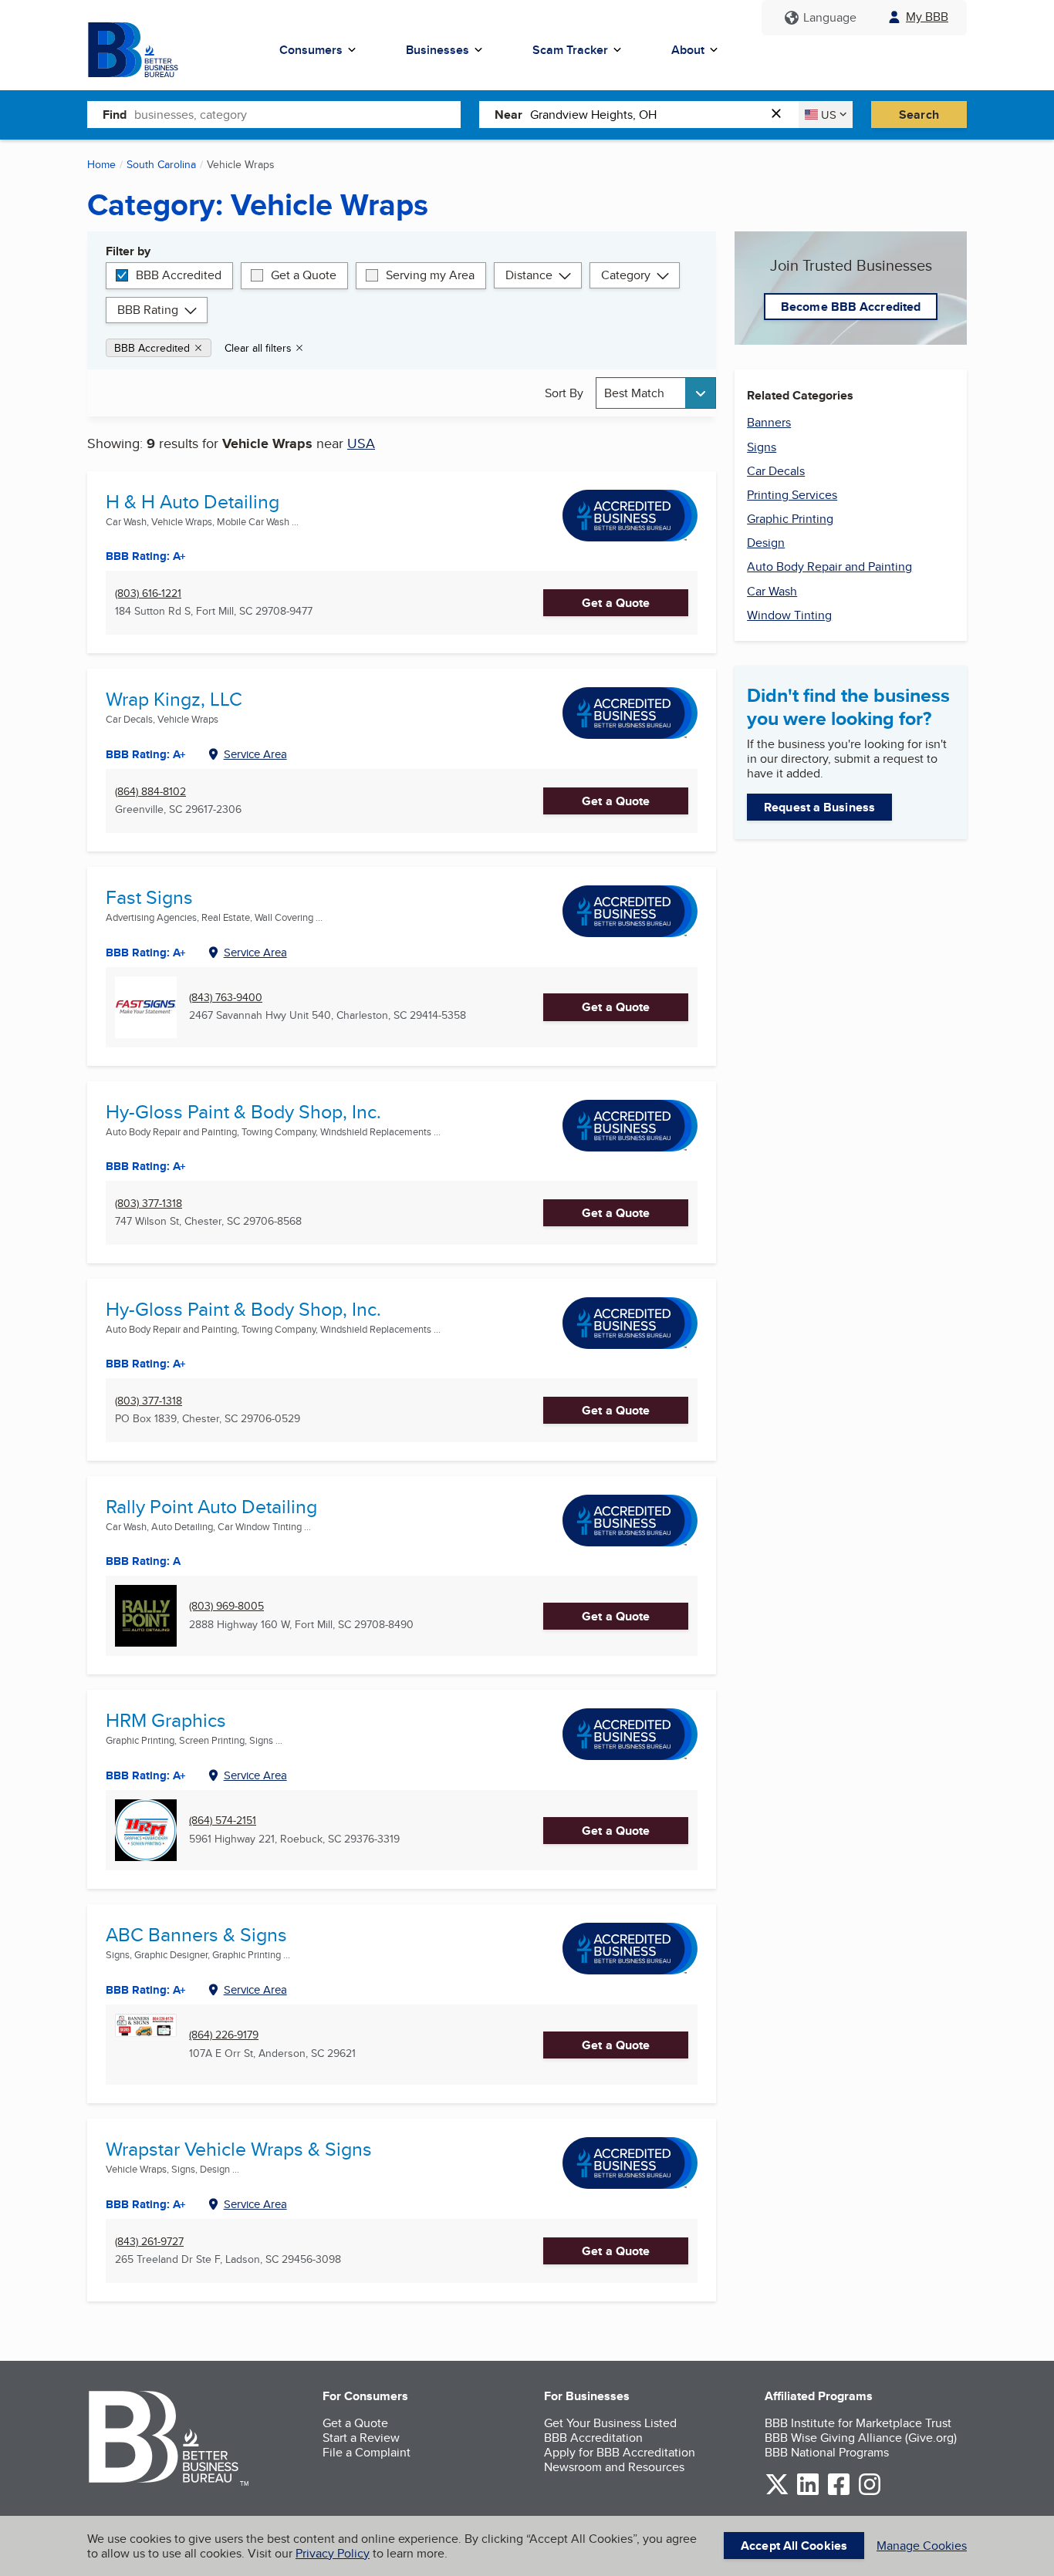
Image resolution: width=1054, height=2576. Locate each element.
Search (919, 115)
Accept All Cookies (794, 2546)
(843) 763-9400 (226, 998)
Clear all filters (258, 348)
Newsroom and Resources (614, 2467)
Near (508, 115)
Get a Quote (304, 275)
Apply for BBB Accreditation (620, 2452)
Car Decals (776, 471)
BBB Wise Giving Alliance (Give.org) (861, 2438)
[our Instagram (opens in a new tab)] (870, 2492)
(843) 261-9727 (149, 2242)
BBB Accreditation (593, 2438)
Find (115, 115)
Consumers (311, 50)
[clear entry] (781, 115)
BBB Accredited (179, 275)
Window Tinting (789, 615)
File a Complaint (367, 2452)
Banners (769, 422)
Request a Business (819, 807)
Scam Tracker (570, 50)
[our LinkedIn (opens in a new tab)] (808, 2492)
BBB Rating (148, 310)
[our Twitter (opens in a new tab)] (777, 2492)
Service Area (255, 754)
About (688, 50)
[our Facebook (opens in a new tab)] (839, 2492)
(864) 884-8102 (150, 792)
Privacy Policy (333, 2553)
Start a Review (361, 2438)
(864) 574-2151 (223, 1821)
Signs (762, 447)
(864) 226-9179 (224, 2035)
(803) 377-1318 (149, 1204)
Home (101, 164)
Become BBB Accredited (851, 307)
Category (626, 275)
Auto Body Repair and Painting (829, 566)
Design (766, 543)
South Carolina (161, 164)
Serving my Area (430, 275)
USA (361, 443)
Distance (529, 275)
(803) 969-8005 (226, 1606)
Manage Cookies (922, 2546)
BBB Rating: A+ (146, 1364)
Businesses (437, 50)
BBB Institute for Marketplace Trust (858, 2423)
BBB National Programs (827, 2452)
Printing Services (792, 495)
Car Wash (772, 591)
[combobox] (297, 114)
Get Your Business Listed (610, 2423)
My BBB (927, 17)
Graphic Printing (790, 519)
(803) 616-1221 (148, 593)
